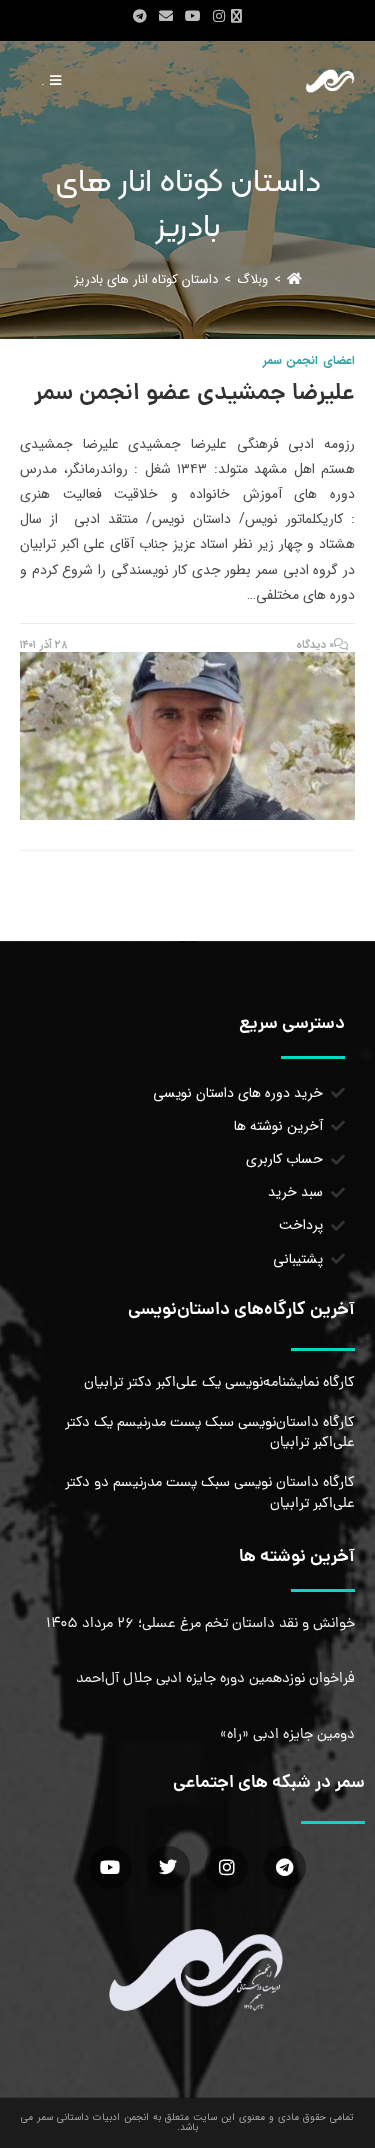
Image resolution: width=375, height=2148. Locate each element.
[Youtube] (110, 1867)
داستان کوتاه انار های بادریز (146, 279)
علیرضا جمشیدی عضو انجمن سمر (194, 394)
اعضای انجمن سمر (309, 360)
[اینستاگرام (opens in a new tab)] (219, 17)
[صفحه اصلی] (294, 279)
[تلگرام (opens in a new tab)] (140, 17)
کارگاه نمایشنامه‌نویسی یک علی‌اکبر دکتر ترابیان (219, 1383)
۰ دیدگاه (315, 645)
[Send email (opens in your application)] (166, 17)
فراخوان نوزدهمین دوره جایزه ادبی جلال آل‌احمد (215, 1679)
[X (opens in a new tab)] (239, 17)
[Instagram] (226, 1867)
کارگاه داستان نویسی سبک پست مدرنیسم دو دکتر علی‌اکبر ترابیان (210, 1493)
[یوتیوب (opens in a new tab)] (193, 17)
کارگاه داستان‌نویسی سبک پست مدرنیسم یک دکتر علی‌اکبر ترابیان (210, 1433)
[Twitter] (168, 1867)
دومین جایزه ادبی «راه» (287, 1735)
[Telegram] (284, 1867)
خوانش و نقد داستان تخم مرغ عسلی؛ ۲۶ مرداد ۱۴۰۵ (200, 1624)
